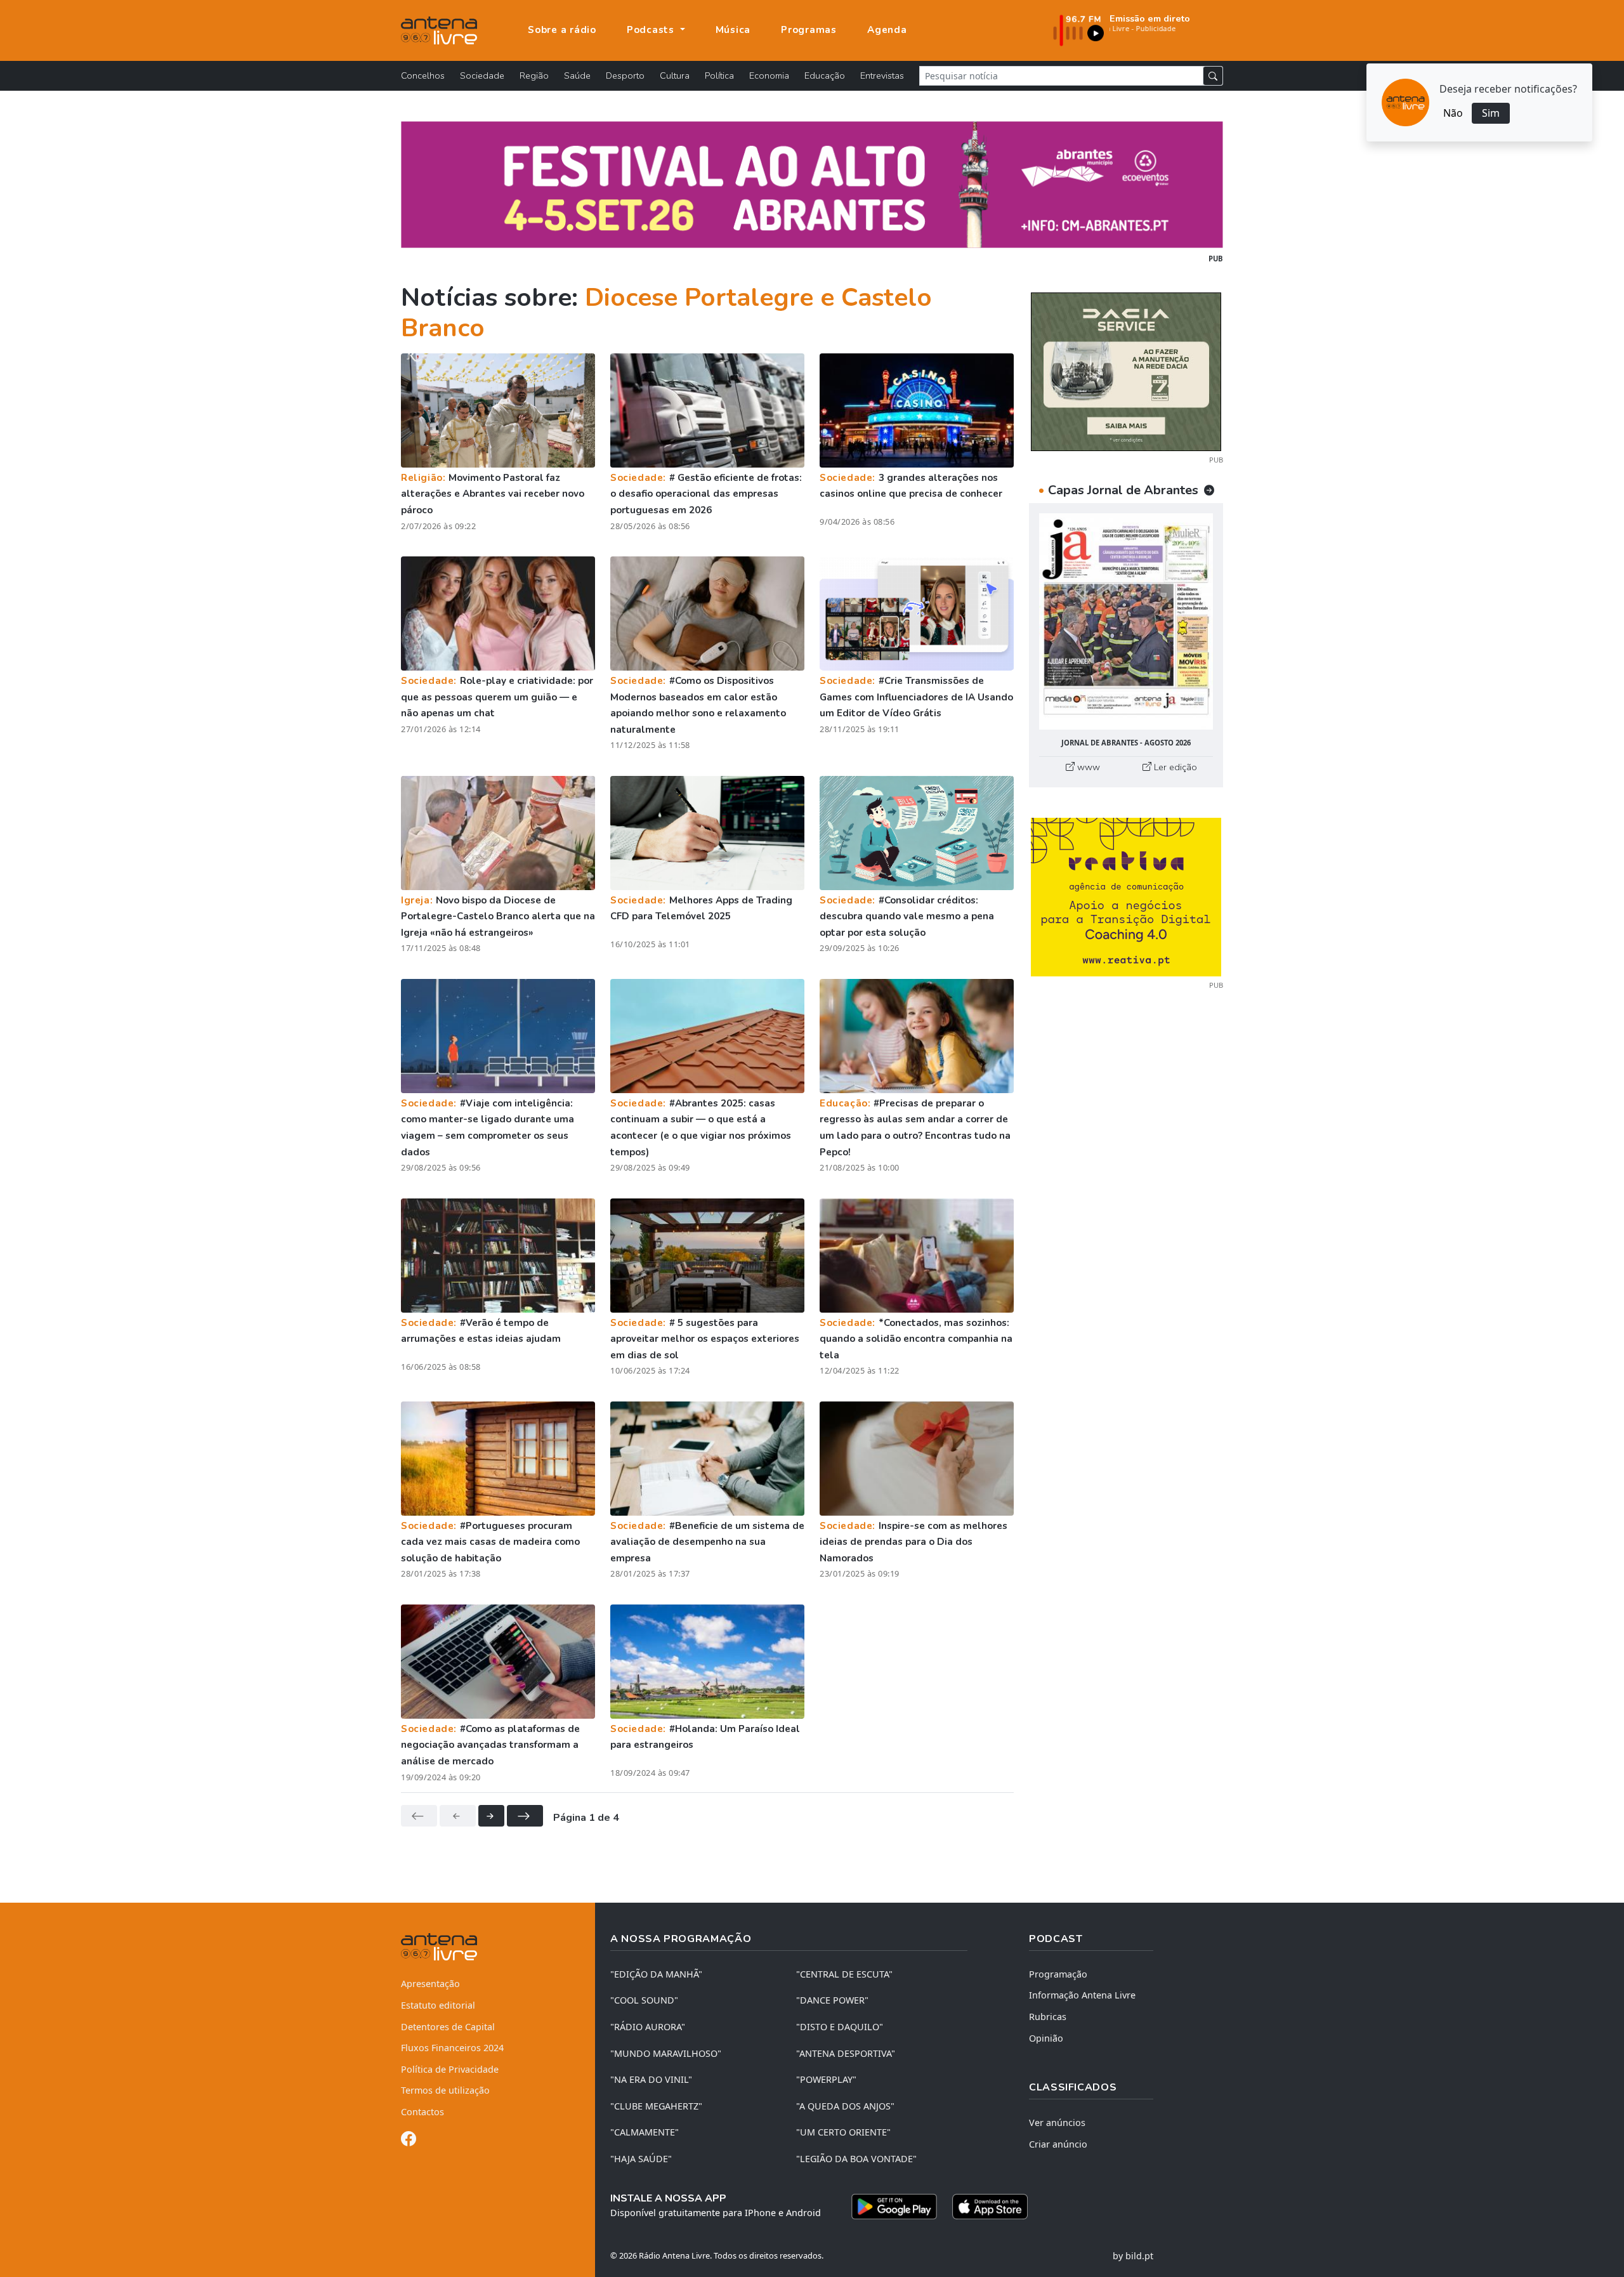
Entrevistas (882, 75)
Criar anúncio (1058, 2144)
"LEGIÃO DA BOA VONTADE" (856, 2159)
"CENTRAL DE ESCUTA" (844, 1974)
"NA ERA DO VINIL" (651, 2079)
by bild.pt (1133, 2256)
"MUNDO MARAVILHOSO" (666, 2053)
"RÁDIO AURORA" (648, 2027)
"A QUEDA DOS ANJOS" (845, 2106)
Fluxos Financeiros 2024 (452, 2048)
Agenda (887, 30)
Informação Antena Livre (1082, 1995)
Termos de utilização (445, 2090)
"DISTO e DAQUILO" (840, 2027)
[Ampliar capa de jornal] (1126, 621)
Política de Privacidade (450, 2069)
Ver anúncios (1057, 2123)
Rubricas (1048, 2017)
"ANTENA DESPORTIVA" (846, 2053)
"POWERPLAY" (826, 2079)
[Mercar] (1126, 371)
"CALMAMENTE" (645, 2132)
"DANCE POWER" (832, 2000)
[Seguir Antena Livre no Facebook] (409, 2141)
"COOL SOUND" (644, 2000)
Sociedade (482, 75)
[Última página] (525, 1816)
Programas (809, 30)
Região (534, 75)
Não (1453, 113)
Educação (825, 75)
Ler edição (1174, 767)
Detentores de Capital (448, 2027)
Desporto (625, 75)
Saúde (577, 75)
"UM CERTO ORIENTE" (843, 2132)
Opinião (1046, 2038)
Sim (1491, 113)
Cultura (675, 75)
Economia (769, 75)
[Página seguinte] (491, 1816)
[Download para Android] (894, 2207)
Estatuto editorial (438, 2005)
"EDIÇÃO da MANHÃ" (656, 1974)
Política (719, 75)
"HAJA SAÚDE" (641, 2159)
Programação (1058, 1974)
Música (733, 30)
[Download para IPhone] (990, 2207)
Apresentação (430, 1984)
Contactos (422, 2112)
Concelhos (423, 75)
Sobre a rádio (562, 30)
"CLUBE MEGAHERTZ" (656, 2106)
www (1087, 767)
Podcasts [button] (652, 30)
